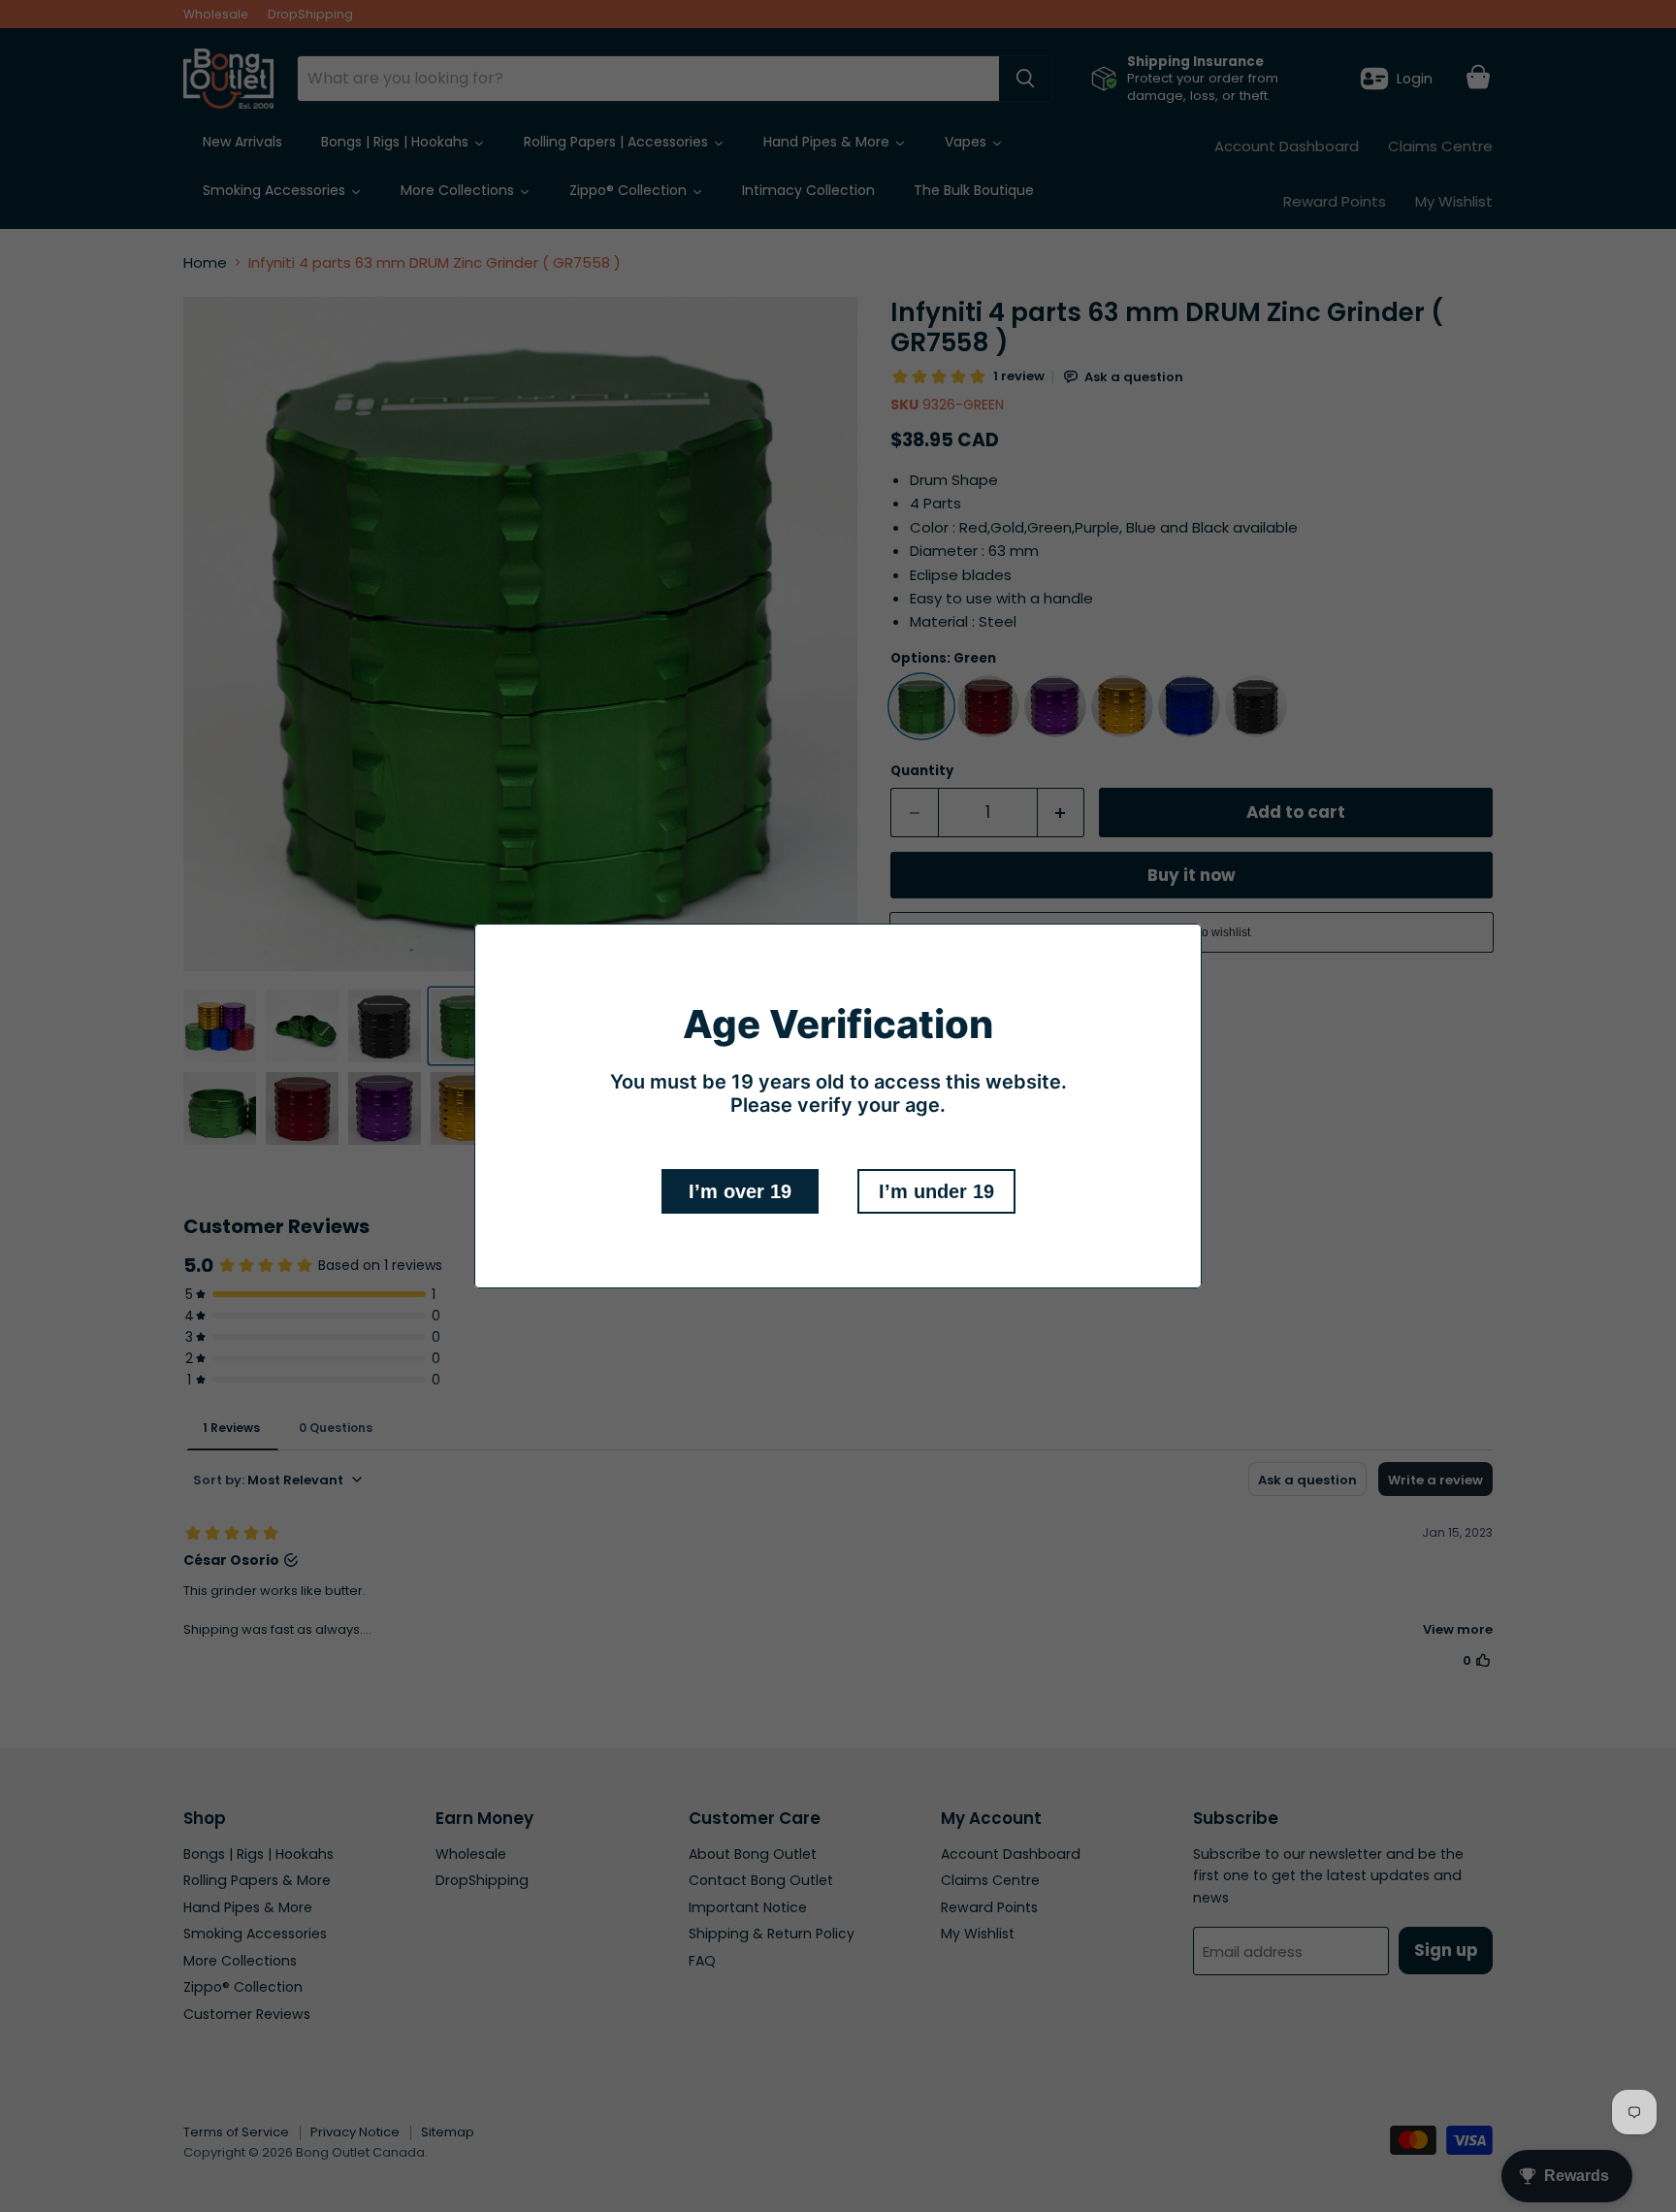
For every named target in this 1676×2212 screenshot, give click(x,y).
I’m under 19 (936, 1191)
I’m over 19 (740, 1191)
